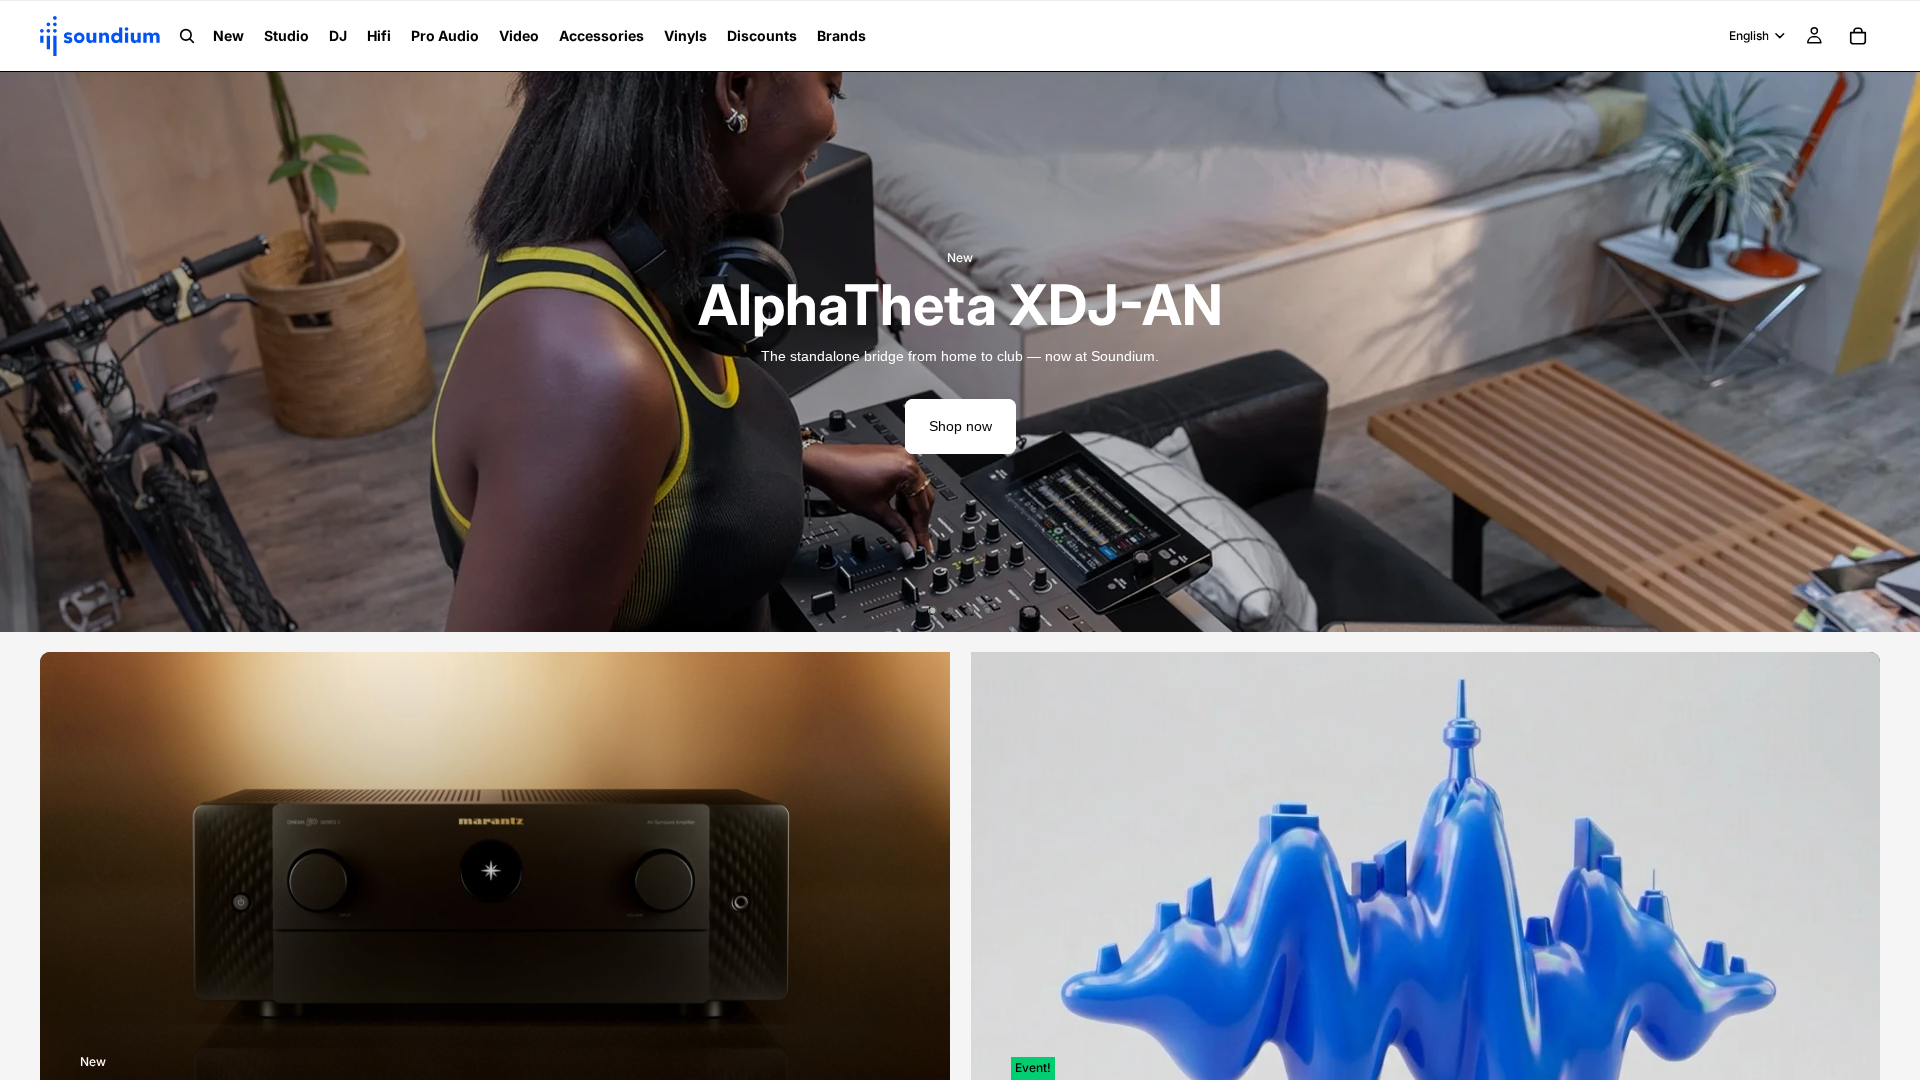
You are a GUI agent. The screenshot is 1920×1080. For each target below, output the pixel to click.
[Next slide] (1890, 352)
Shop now (960, 426)
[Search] (187, 36)
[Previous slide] (30, 352)
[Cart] (1858, 36)
